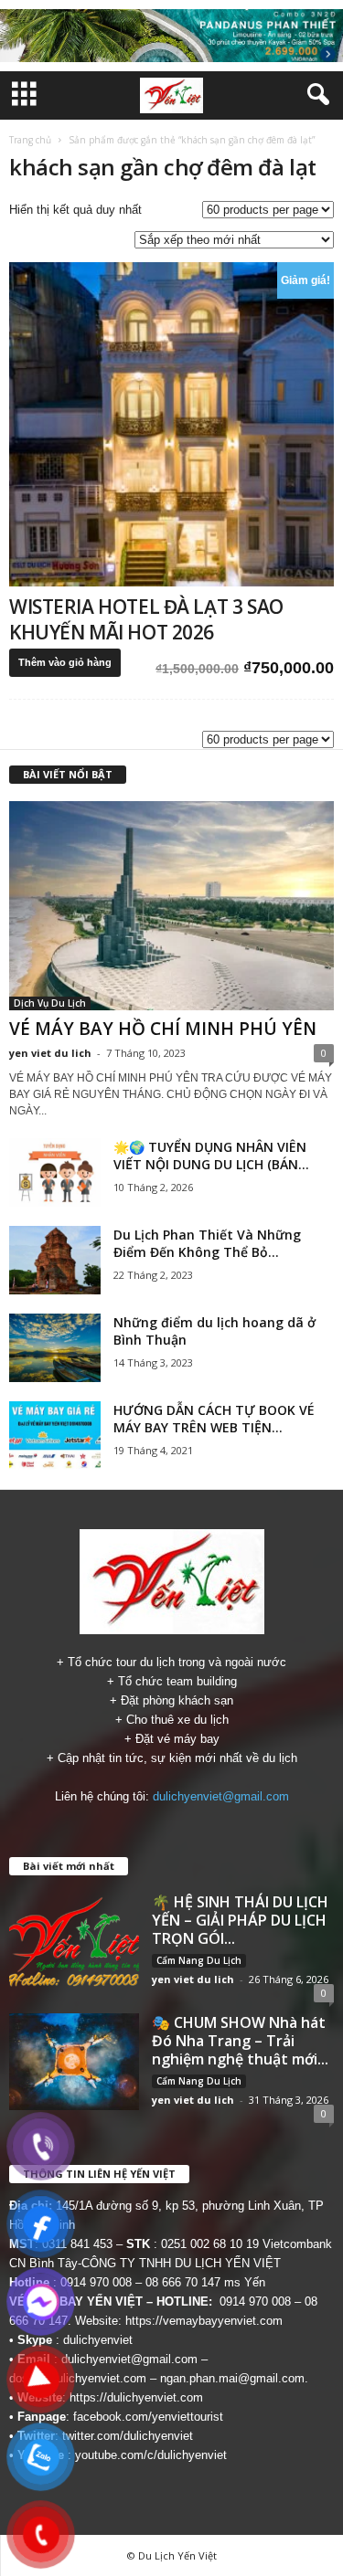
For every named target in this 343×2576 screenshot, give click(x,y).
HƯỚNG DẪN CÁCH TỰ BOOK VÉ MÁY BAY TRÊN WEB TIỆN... (214, 1419)
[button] (315, 95)
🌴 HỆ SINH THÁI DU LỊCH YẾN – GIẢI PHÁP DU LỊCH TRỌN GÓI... (240, 1920)
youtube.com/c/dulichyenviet (151, 2455)
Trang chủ (30, 140)
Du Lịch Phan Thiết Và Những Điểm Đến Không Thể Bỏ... (207, 1243)
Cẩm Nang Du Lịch (199, 1960)
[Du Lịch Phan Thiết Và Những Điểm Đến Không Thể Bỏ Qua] (55, 1260)
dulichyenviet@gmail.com (221, 1796)
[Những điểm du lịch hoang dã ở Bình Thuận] (55, 1348)
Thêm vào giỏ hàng (65, 662)
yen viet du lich (50, 1053)
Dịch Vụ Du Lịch (50, 1003)
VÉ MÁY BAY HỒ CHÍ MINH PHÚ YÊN (163, 1029)
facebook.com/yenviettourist (148, 2417)
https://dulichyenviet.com (136, 2397)
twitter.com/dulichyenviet (128, 2436)
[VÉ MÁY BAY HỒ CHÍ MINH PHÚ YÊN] (171, 906)
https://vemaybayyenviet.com (204, 2321)
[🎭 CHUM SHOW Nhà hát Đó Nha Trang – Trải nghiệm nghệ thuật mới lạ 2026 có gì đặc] (74, 2062)
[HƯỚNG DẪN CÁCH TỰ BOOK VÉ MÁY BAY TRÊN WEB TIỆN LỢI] (55, 1436)
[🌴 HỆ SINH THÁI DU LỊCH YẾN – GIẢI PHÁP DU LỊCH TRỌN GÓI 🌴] (74, 1941)
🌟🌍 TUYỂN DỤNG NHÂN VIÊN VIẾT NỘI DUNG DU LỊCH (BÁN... (211, 1156)
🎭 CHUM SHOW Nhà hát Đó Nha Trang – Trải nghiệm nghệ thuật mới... (240, 2041)
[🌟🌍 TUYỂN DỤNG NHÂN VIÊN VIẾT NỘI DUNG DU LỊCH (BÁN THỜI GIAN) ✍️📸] (55, 1172)
